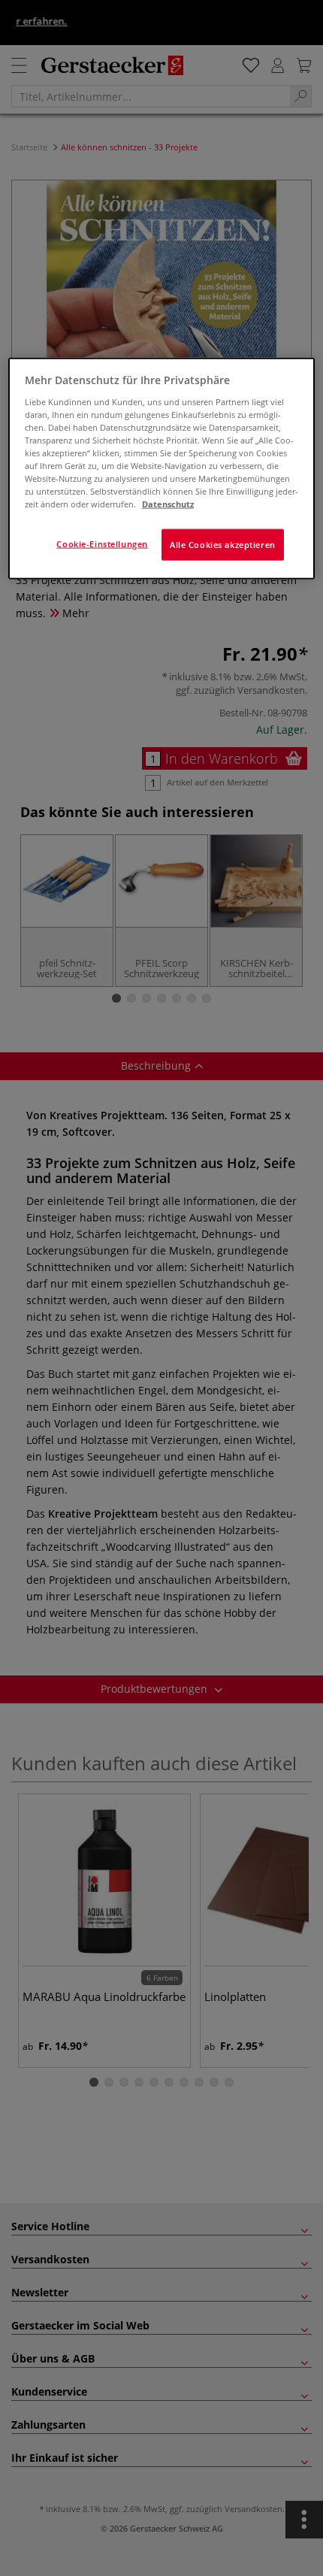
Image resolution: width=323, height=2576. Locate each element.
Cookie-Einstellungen (102, 544)
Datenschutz (168, 504)
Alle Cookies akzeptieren (223, 545)
